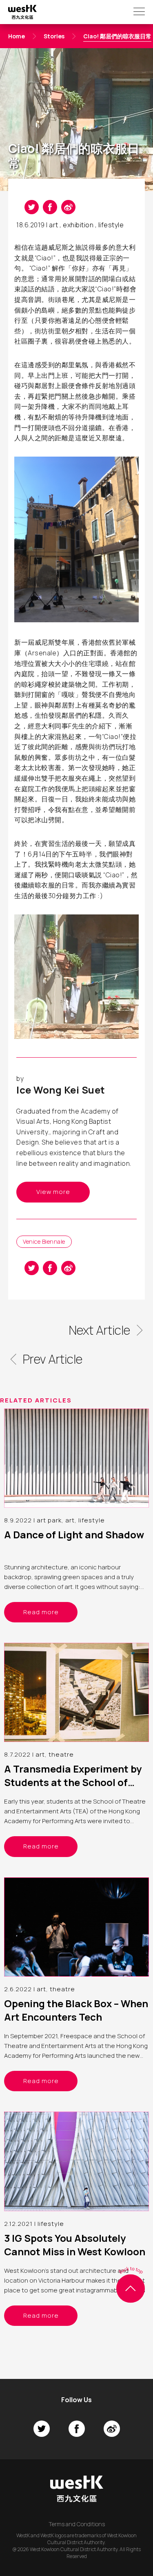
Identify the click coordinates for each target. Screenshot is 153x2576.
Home (17, 36)
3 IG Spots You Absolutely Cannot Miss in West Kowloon (75, 2245)
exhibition (78, 225)
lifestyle (111, 225)
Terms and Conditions (77, 2524)
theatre (61, 1754)
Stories (54, 36)
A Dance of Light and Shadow (74, 1534)
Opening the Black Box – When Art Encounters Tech (76, 2010)
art (54, 225)
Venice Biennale (44, 1241)
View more (53, 1192)
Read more (41, 1612)
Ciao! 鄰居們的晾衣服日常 (117, 36)
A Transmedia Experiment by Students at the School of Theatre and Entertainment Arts (73, 1789)
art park (49, 1520)
